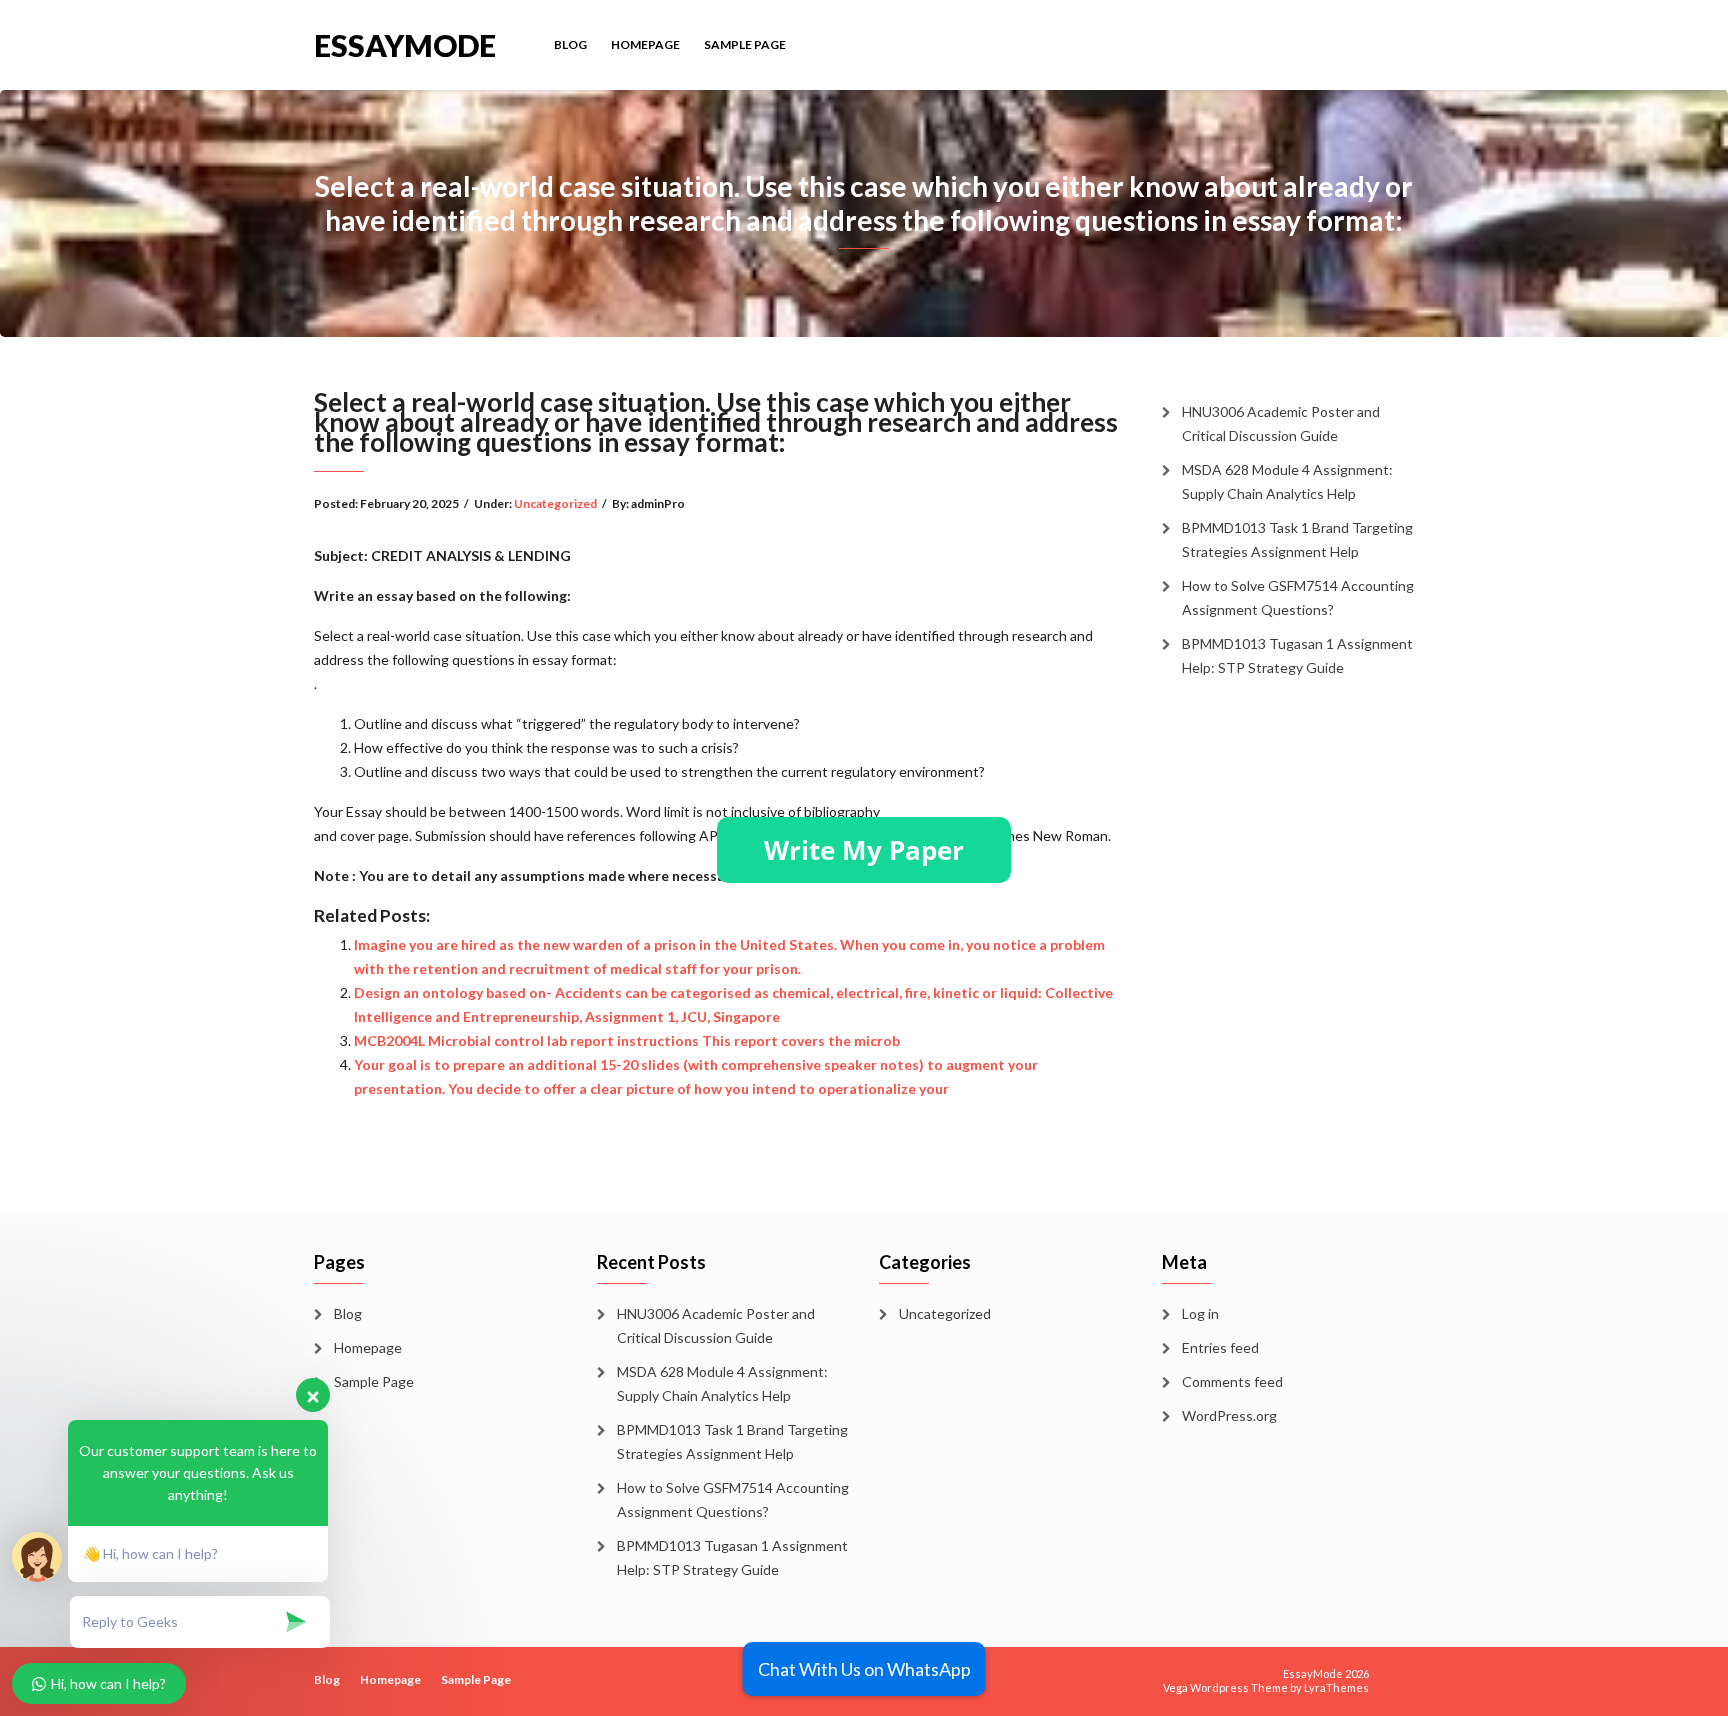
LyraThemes (1336, 1687)
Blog (570, 44)
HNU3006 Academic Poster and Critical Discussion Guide (1281, 423)
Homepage (645, 44)
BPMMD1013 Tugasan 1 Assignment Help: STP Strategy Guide (1297, 655)
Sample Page (745, 44)
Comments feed (1232, 1381)
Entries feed (1220, 1347)
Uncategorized (555, 503)
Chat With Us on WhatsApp (864, 1669)
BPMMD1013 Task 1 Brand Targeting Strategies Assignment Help (1297, 539)
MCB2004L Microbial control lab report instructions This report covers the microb (627, 1040)
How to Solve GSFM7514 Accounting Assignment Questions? (1298, 597)
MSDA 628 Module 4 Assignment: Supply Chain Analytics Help (1287, 481)
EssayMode (405, 43)
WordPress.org (1229, 1415)
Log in (1200, 1313)
